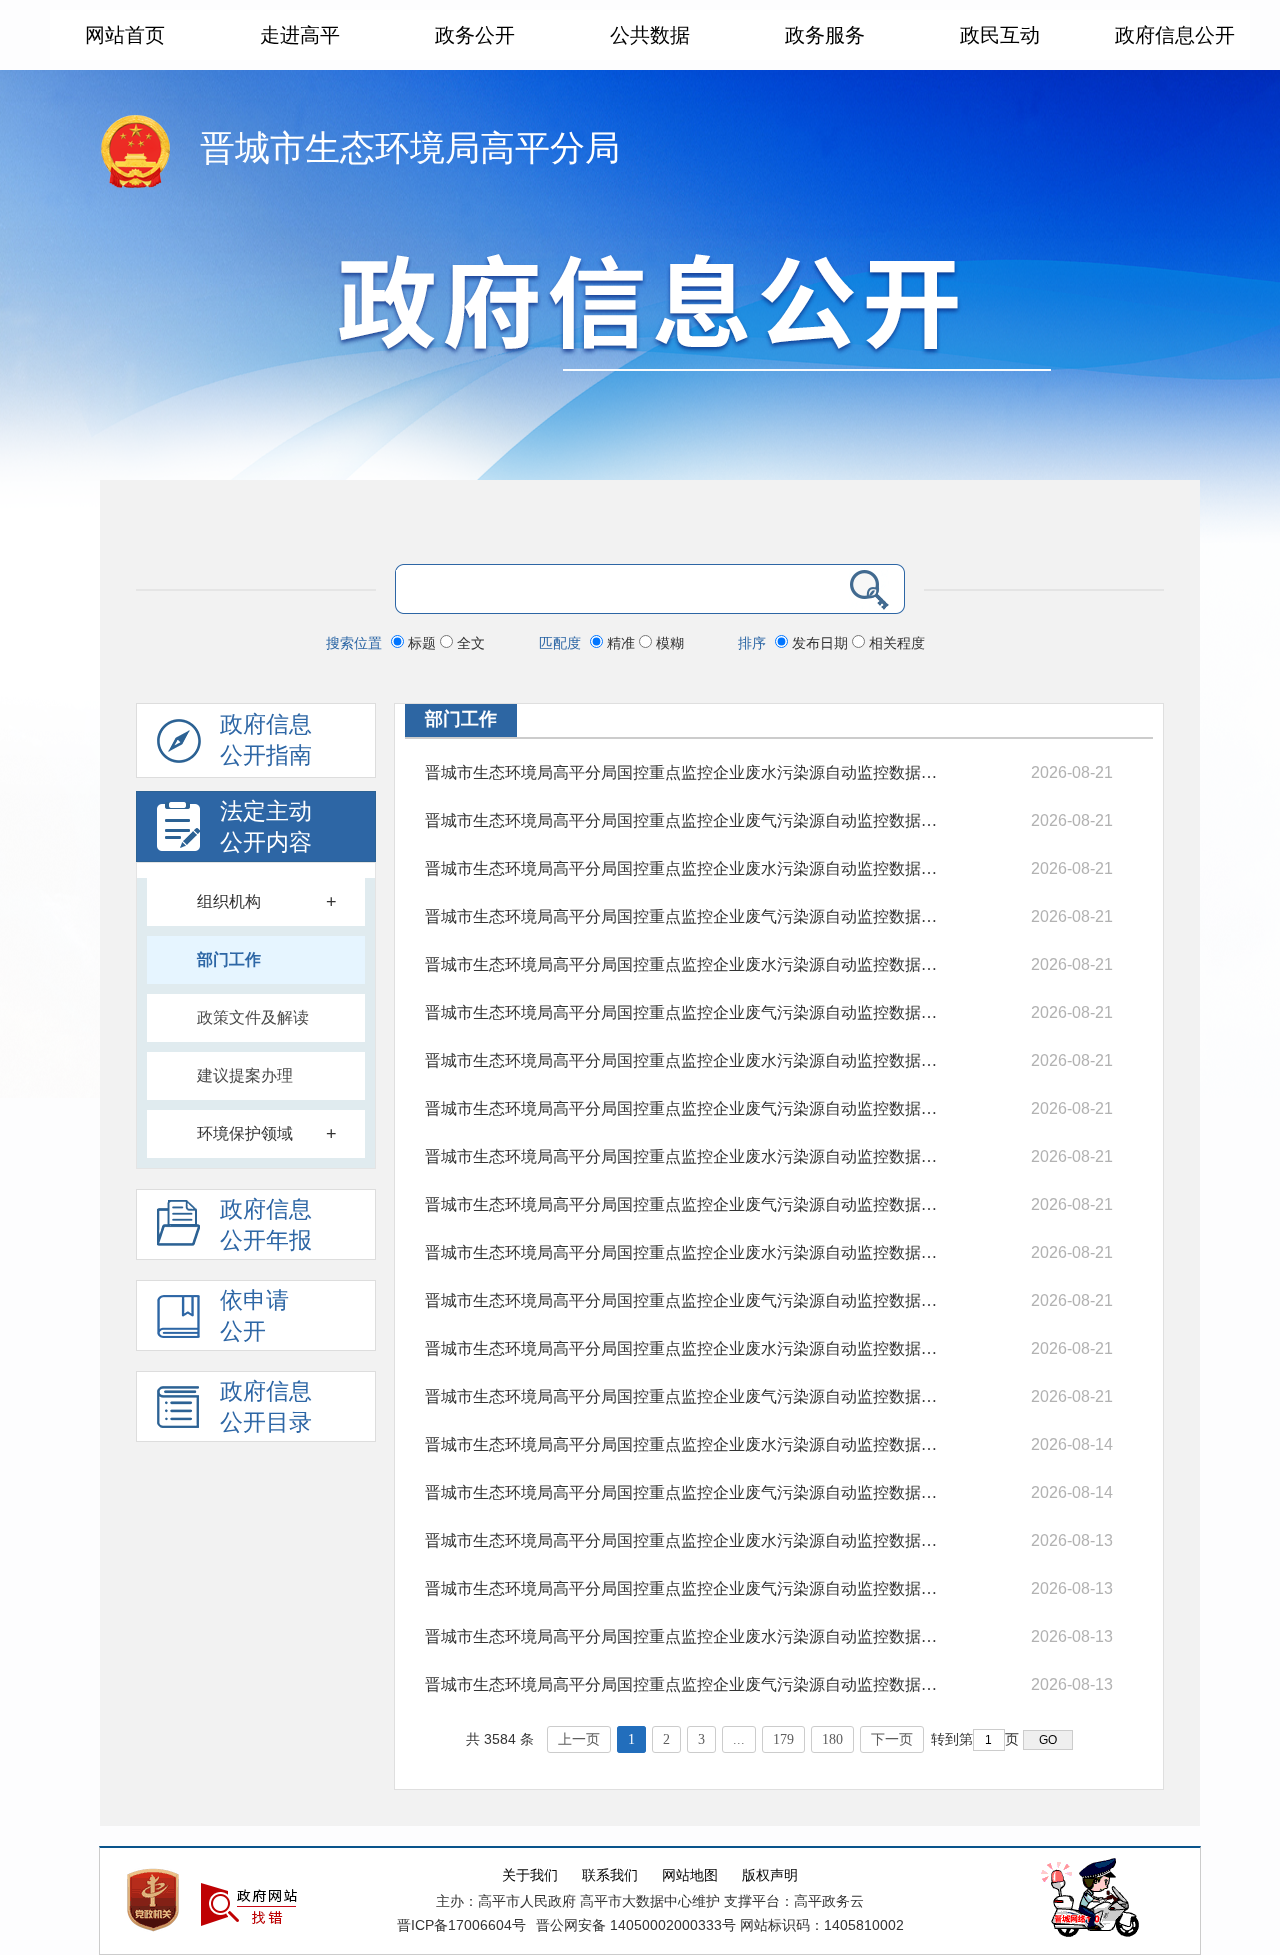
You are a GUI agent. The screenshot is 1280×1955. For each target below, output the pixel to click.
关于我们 (530, 1875)
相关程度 (895, 643)
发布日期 (820, 643)
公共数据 (650, 35)
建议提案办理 (245, 1075)
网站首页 (125, 35)
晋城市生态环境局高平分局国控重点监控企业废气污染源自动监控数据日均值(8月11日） (683, 1684)
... (739, 1739)
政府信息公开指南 (266, 740)
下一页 (892, 1739)
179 (783, 1739)
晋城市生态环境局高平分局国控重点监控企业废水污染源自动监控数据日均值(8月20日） (683, 772)
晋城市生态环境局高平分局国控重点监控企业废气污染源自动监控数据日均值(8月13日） (683, 1492)
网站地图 (690, 1875)
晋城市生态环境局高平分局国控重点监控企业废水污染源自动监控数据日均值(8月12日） (683, 1540)
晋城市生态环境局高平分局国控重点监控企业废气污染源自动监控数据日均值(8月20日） (683, 820)
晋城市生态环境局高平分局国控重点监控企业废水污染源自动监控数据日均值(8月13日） (683, 1444)
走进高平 (300, 35)
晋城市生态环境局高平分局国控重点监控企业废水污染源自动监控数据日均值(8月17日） (683, 1060)
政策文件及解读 (253, 1017)
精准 (621, 643)
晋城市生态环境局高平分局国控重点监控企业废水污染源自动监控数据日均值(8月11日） (683, 1636)
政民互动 (1000, 35)
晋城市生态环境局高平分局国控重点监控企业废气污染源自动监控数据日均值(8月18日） (683, 1012)
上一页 (579, 1739)
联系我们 (610, 1875)
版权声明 (770, 1875)
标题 (422, 643)
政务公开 (475, 35)
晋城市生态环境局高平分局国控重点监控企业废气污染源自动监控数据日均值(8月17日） (683, 1108)
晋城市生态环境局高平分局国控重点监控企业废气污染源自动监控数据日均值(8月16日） (683, 1204)
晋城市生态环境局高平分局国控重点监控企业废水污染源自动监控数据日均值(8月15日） (683, 1252)
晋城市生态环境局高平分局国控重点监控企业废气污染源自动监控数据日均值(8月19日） (683, 916)
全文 (469, 643)
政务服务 (825, 35)
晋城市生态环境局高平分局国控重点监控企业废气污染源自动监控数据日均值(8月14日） (683, 1396)
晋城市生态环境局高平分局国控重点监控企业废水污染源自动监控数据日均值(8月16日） (683, 1156)
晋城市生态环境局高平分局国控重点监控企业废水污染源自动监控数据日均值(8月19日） (683, 868)
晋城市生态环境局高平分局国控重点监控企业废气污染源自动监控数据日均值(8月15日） (683, 1300)
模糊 (668, 643)
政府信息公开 (1175, 35)
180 (832, 1739)
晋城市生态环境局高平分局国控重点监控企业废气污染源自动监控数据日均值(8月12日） (683, 1588)
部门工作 (229, 959)
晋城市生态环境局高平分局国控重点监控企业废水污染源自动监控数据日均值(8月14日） (683, 1348)
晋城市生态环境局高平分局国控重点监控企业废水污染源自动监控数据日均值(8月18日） (683, 964)
